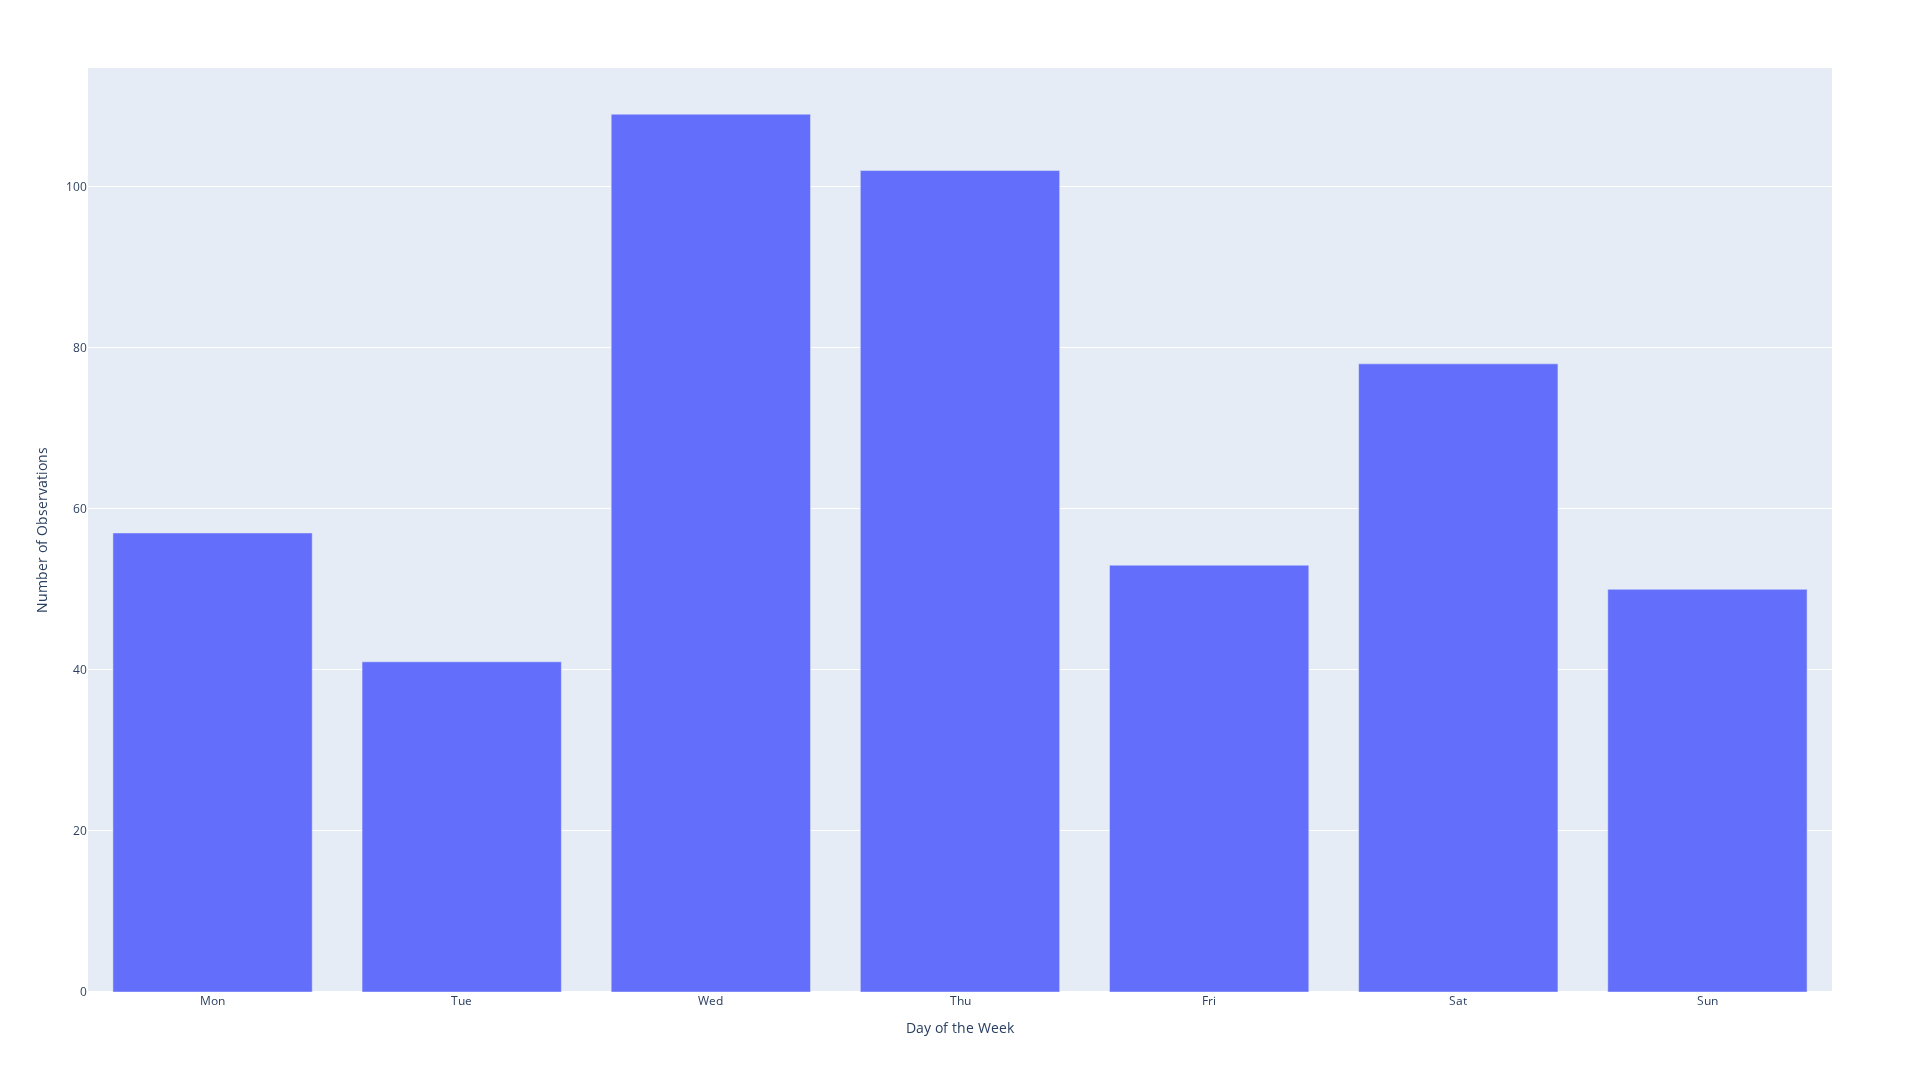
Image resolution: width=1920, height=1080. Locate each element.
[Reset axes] (1866, 21)
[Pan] (1714, 21)
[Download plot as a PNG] (1658, 21)
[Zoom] (1690, 21)
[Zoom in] (1794, 21)
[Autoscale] (1842, 21)
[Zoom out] (1818, 21)
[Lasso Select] (1762, 21)
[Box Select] (1738, 21)
